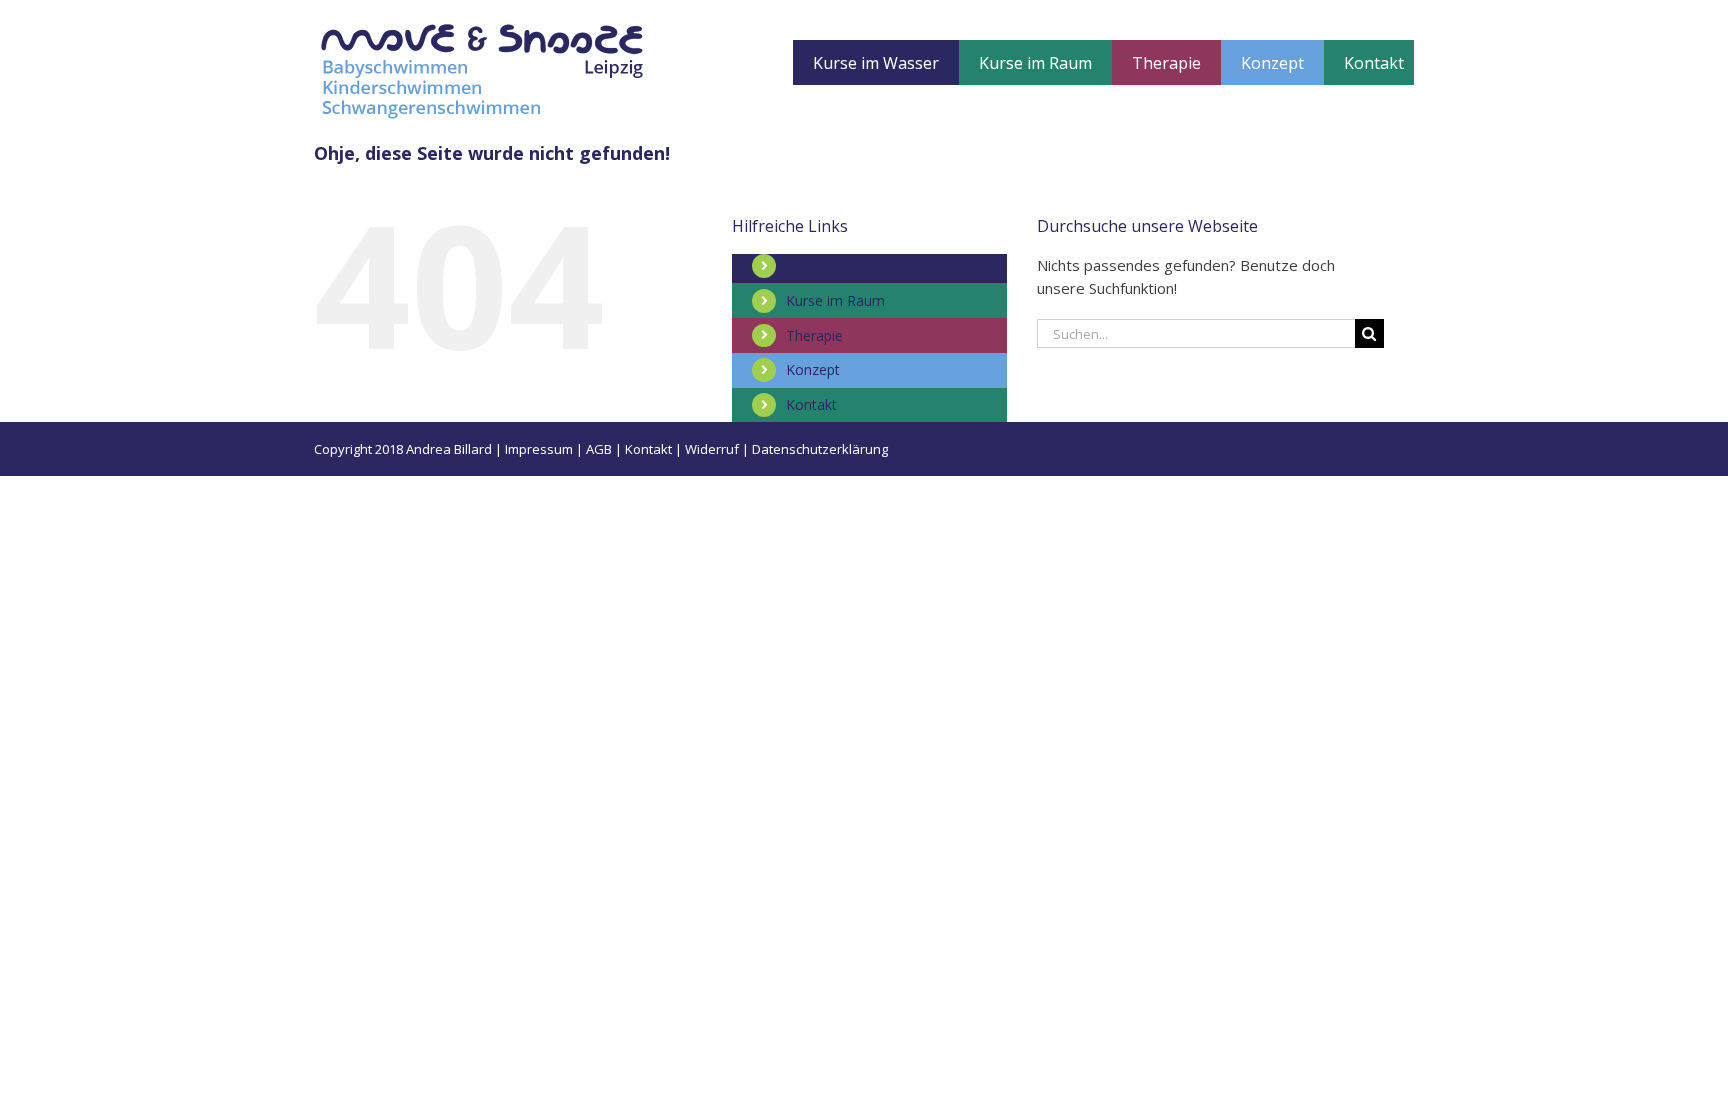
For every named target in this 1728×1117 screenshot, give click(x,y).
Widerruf (712, 449)
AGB (599, 449)
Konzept (813, 369)
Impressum (539, 449)
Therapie (814, 335)
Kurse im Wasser (840, 265)
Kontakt (811, 404)
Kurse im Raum (835, 300)
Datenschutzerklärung (820, 449)
